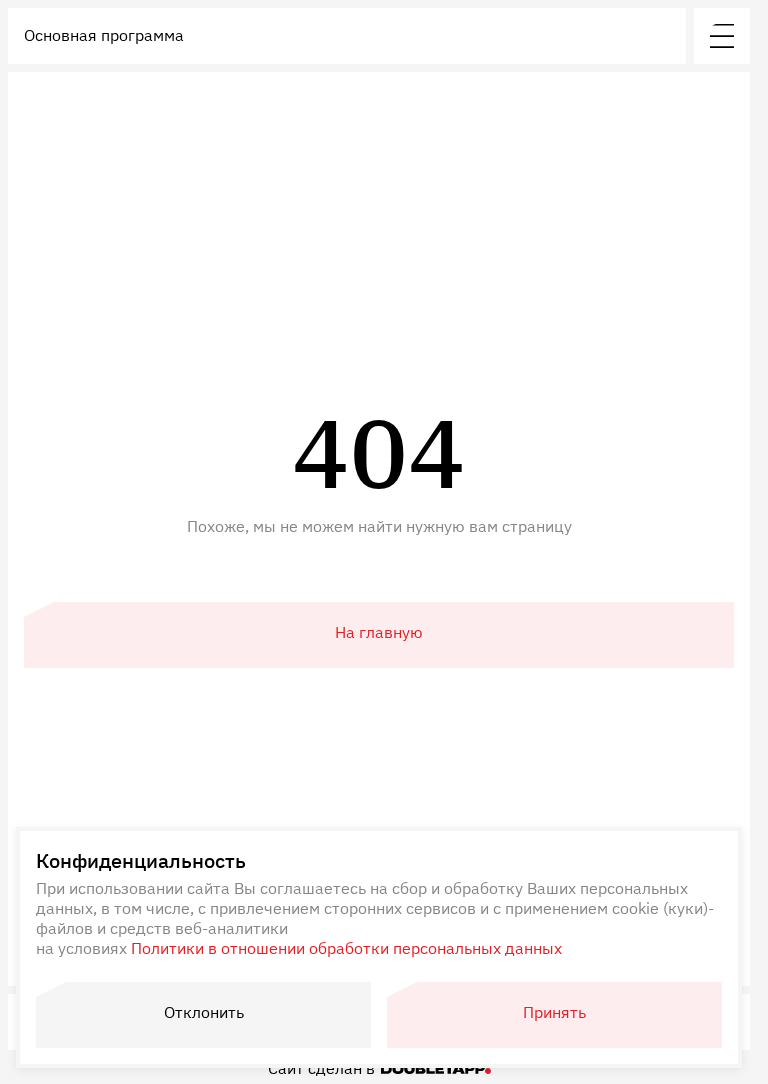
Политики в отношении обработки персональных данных (346, 948)
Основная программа (104, 35)
